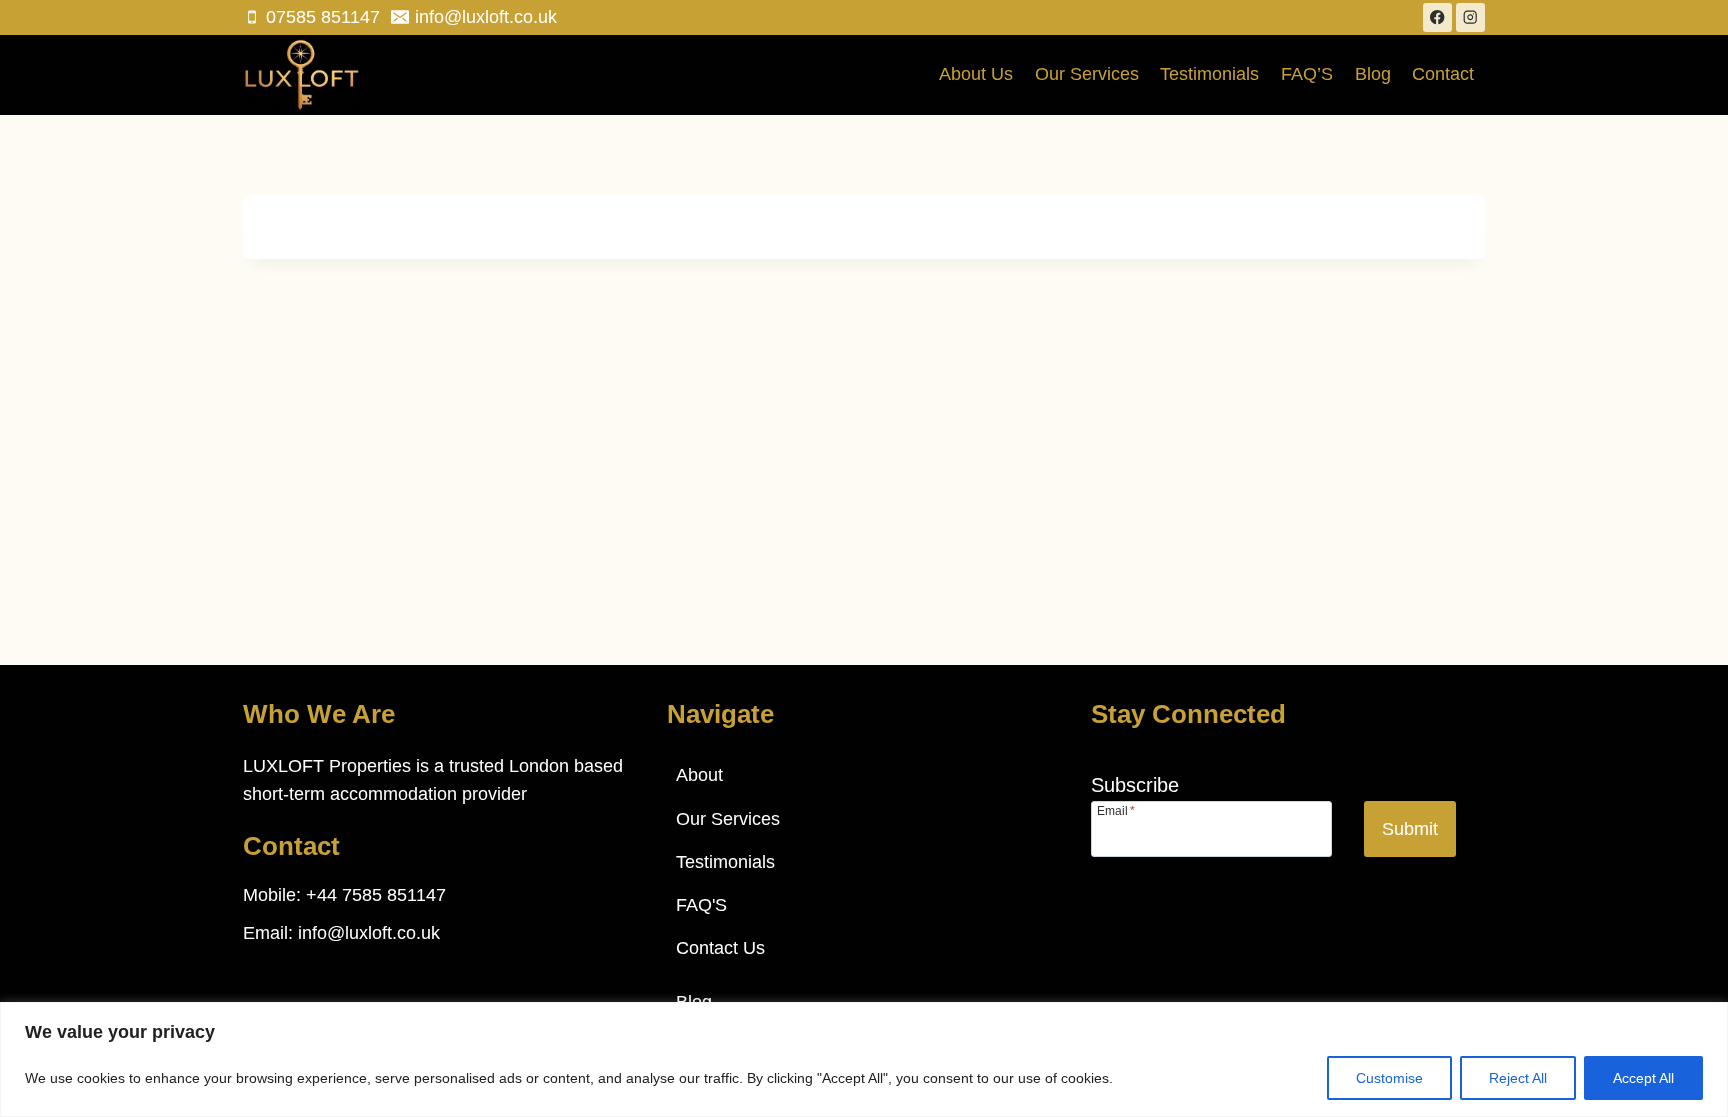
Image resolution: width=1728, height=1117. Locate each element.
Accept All (1643, 1078)
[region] (864, 1059)
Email (1116, 810)
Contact (1443, 74)
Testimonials (1209, 74)
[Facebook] (1437, 17)
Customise (1389, 1078)
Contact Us (720, 948)
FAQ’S (1307, 74)
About (699, 775)
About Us (976, 74)
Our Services (1087, 74)
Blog (1373, 74)
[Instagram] (1470, 17)
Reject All (1518, 1078)
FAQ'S (701, 905)
